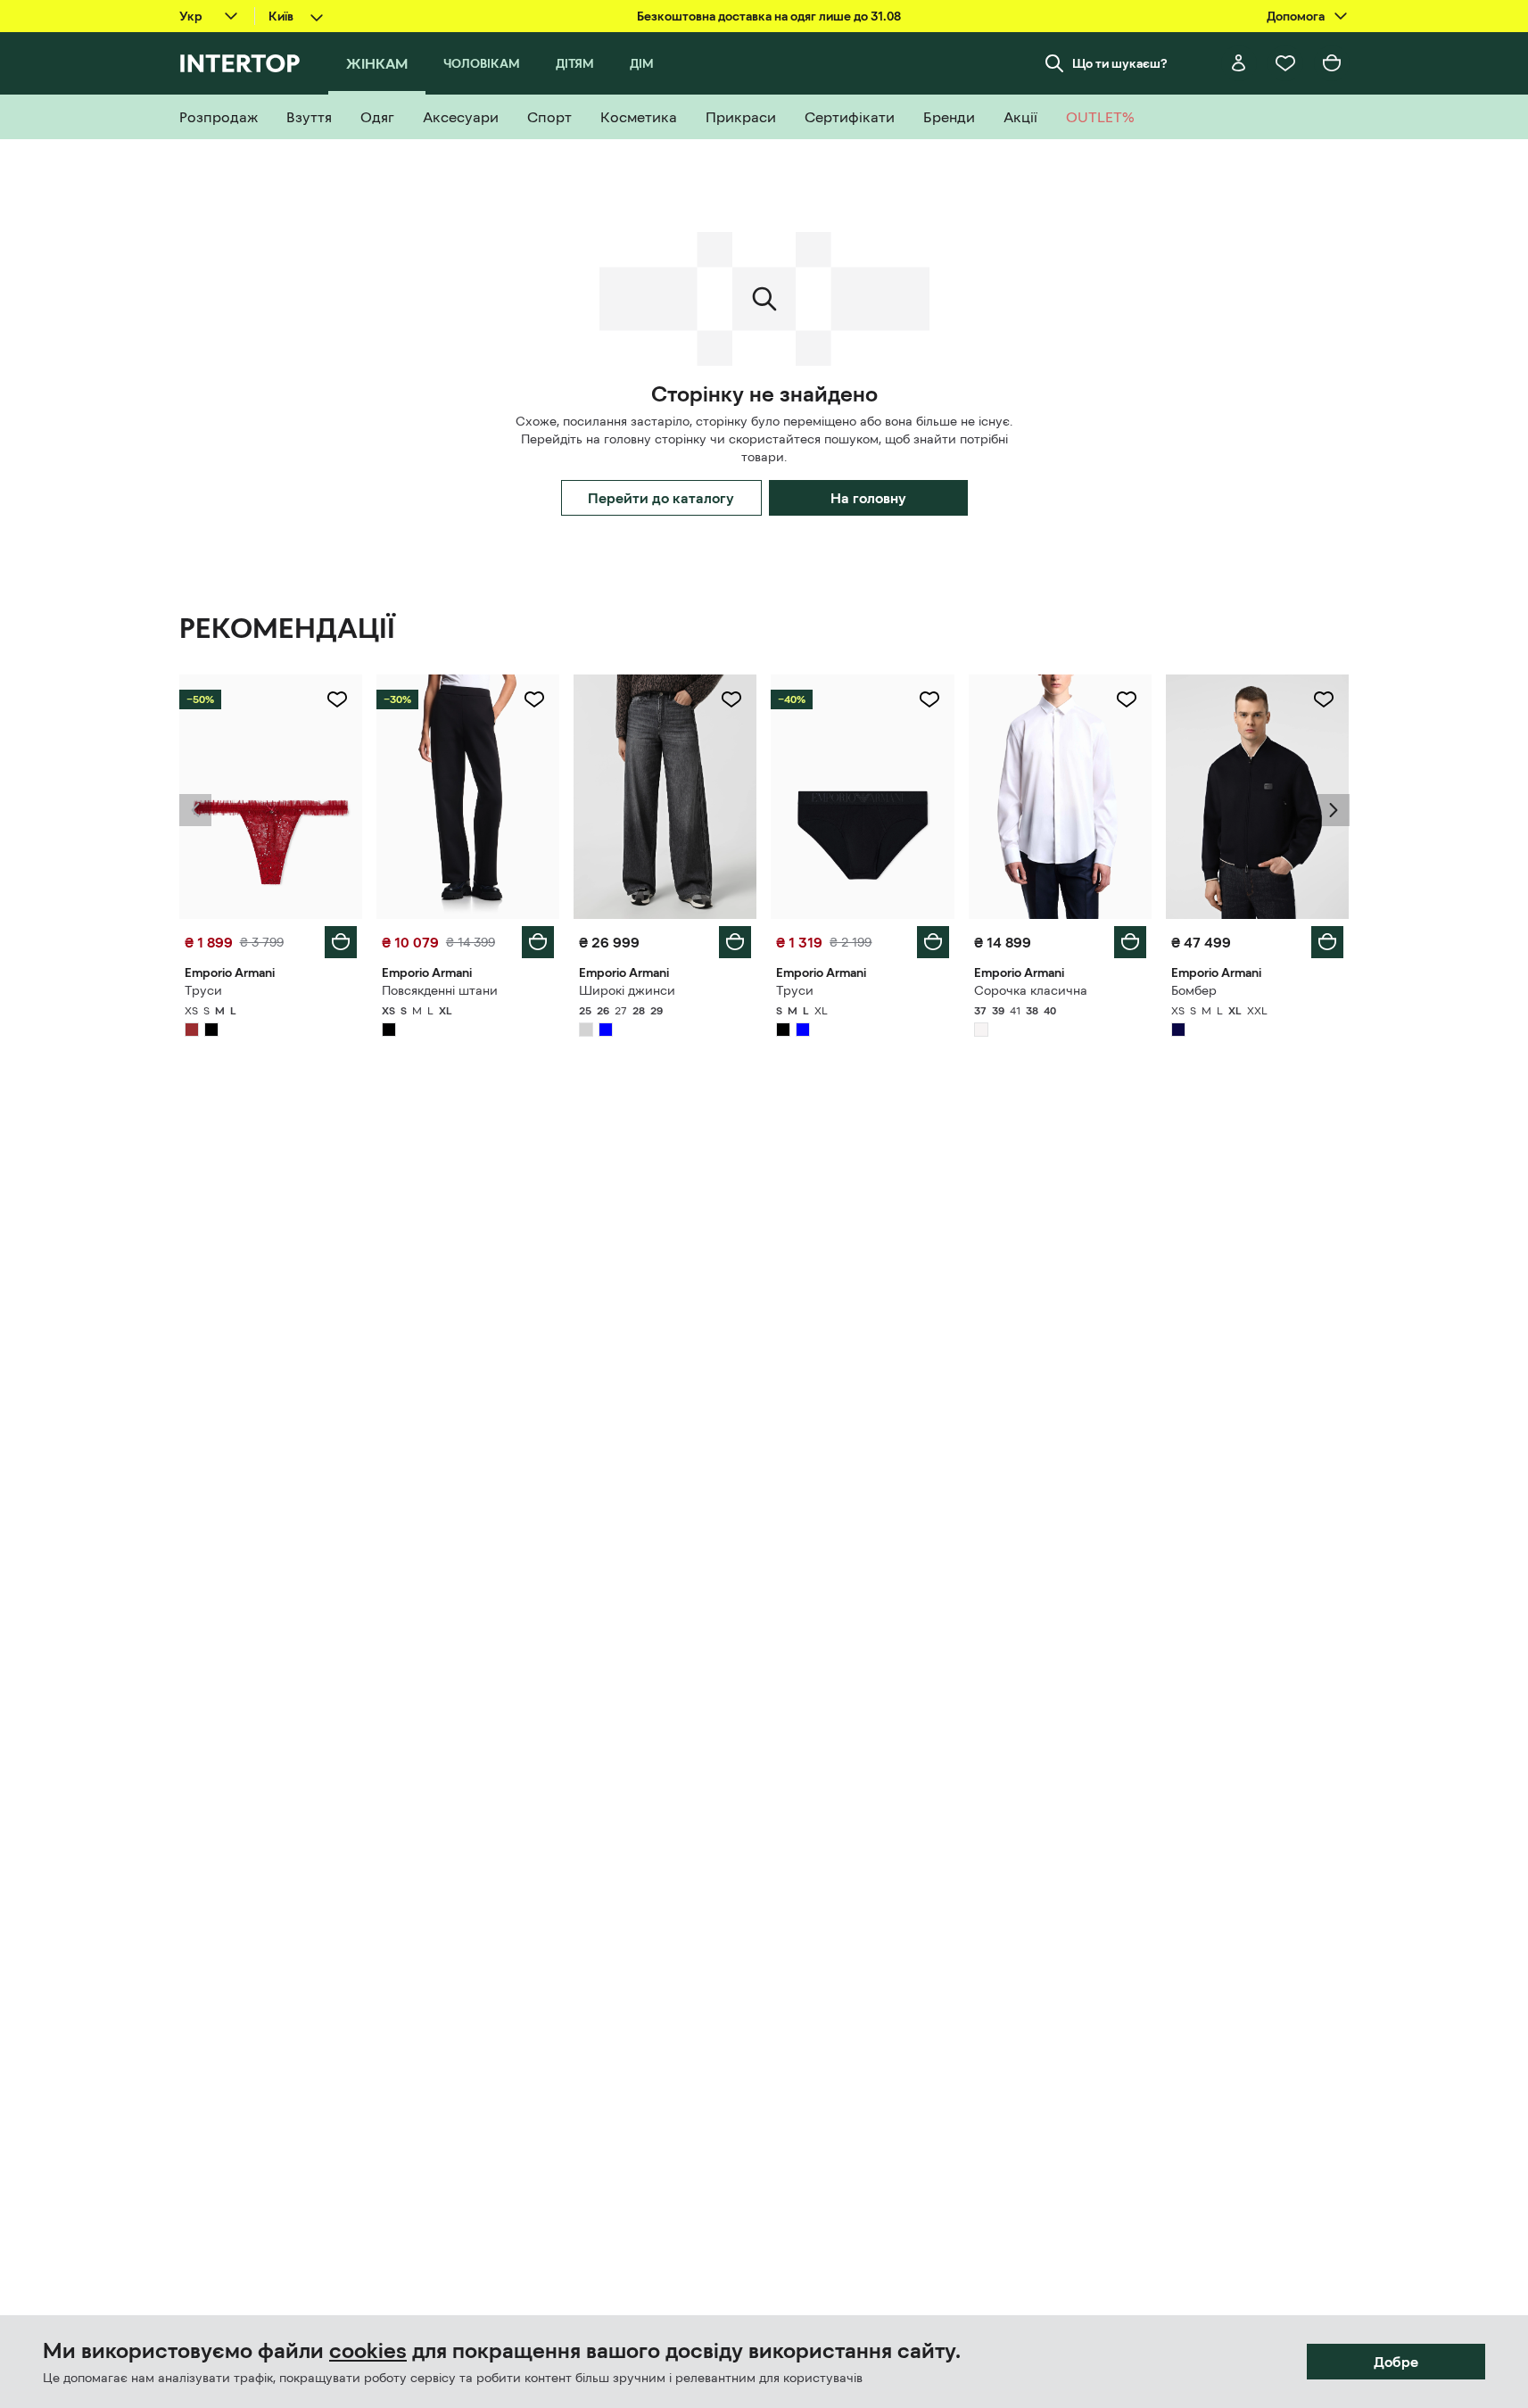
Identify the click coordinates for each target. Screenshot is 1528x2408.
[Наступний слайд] (1334, 810)
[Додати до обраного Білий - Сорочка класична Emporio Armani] (1127, 699)
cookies (368, 2351)
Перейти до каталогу (661, 498)
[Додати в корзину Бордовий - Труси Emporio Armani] (341, 942)
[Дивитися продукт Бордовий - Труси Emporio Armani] (271, 797)
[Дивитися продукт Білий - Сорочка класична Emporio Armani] (1060, 797)
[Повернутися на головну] (240, 63)
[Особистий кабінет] (1239, 63)
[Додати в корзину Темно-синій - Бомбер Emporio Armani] (1327, 942)
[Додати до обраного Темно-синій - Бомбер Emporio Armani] (1324, 699)
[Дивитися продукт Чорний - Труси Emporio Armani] (862, 797)
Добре (1396, 2362)
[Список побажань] (1285, 63)
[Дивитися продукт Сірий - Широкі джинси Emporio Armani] (665, 797)
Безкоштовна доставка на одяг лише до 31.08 (769, 16)
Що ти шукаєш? (1120, 63)
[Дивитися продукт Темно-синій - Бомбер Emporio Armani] (1257, 797)
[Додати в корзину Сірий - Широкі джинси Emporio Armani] (735, 942)
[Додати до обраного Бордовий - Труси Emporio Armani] (337, 699)
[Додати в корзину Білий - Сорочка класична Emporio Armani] (1130, 942)
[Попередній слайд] (195, 810)
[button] (195, 810)
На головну (868, 498)
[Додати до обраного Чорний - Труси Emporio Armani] (929, 699)
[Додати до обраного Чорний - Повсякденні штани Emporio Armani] (534, 699)
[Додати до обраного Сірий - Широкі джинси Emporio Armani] (731, 699)
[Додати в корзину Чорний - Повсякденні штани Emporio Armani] (538, 942)
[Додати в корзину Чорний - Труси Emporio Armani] (933, 942)
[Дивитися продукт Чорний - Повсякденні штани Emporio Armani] (468, 797)
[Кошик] (1332, 63)
